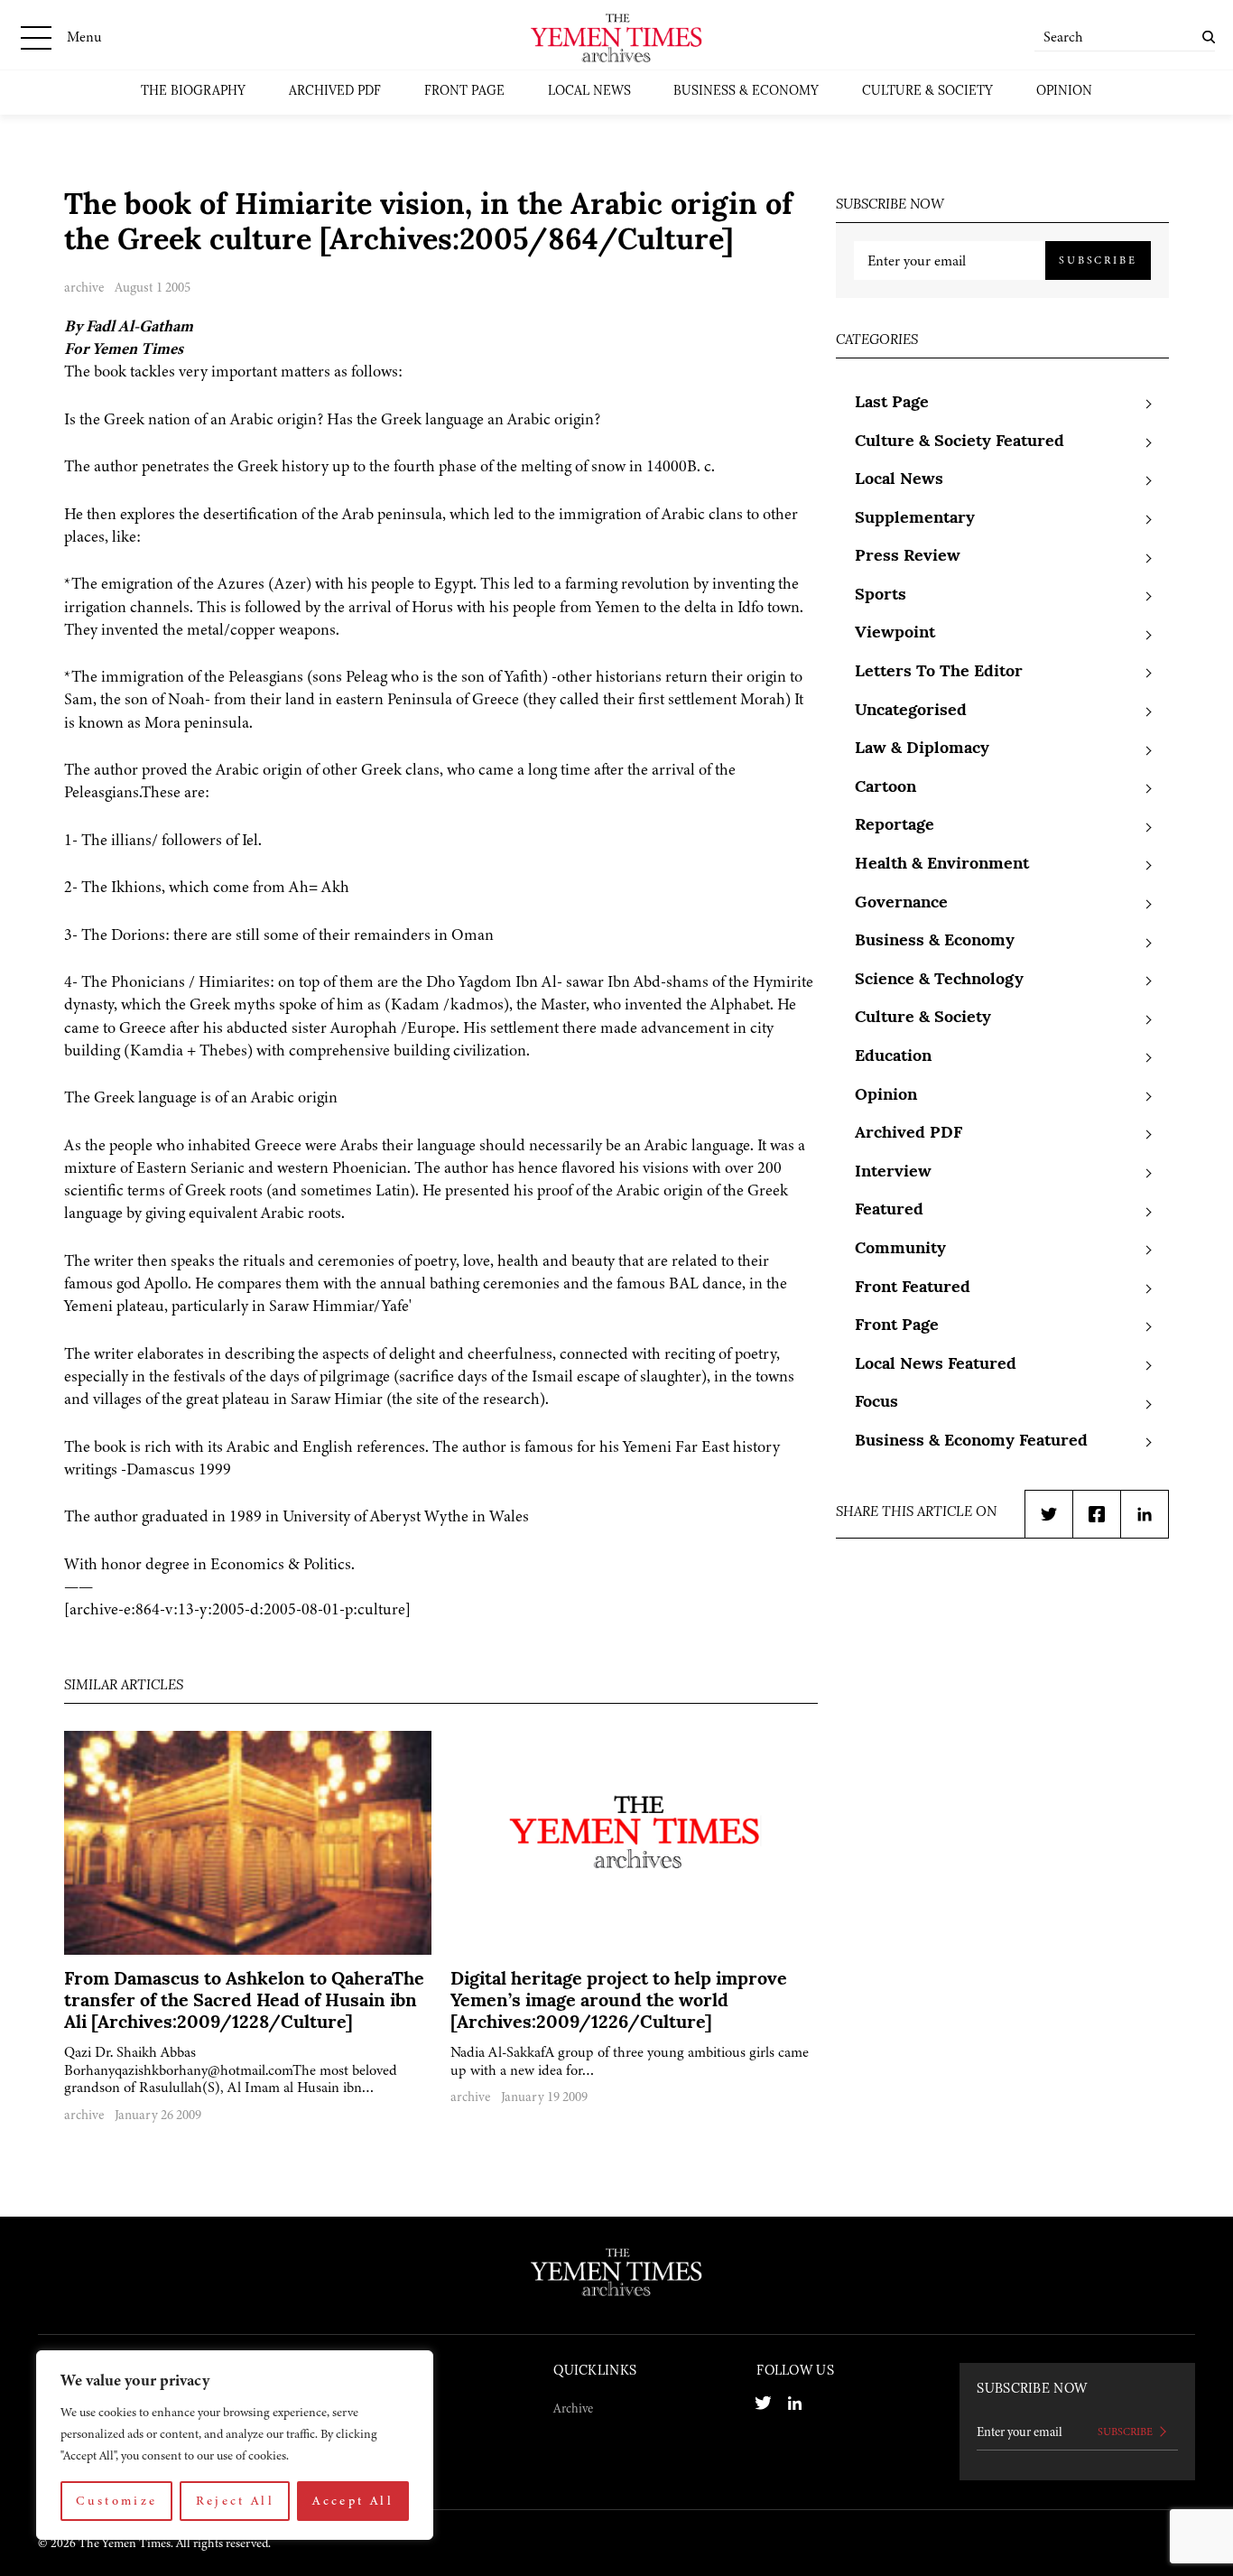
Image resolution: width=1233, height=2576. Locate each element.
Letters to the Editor (939, 673)
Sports (881, 596)
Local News (589, 92)
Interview (893, 1173)
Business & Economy (746, 92)
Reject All (236, 2501)
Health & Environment (942, 865)
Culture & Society (927, 92)
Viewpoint (895, 634)
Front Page (464, 92)
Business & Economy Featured (971, 1442)
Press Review (908, 557)
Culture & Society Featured (960, 442)
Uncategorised (911, 711)
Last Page (892, 404)
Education (893, 1057)
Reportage (895, 826)
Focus (876, 1403)
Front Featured (913, 1288)
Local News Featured (936, 1365)
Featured (889, 1211)
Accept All (353, 2501)
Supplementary (915, 519)
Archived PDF (335, 92)
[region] (235, 2445)
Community (900, 1250)
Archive (573, 2408)
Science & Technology (939, 981)
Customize (116, 2501)
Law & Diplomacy (922, 749)
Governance (901, 904)
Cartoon (885, 788)
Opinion (1064, 92)
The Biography (193, 92)
